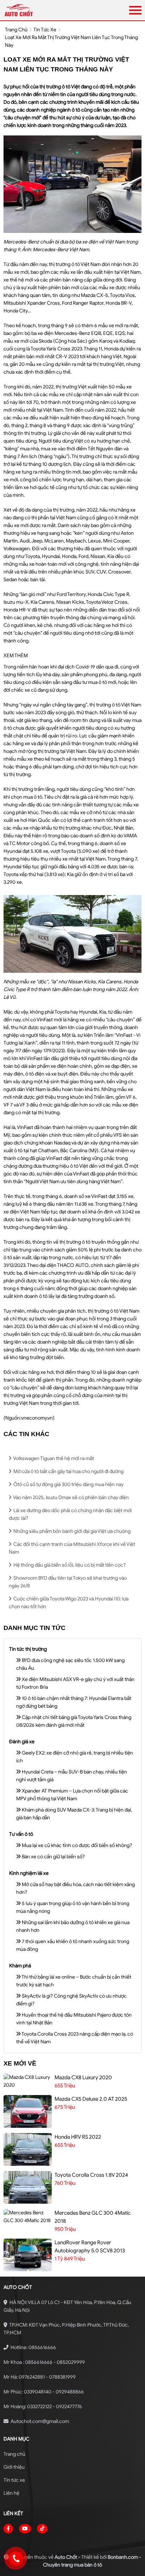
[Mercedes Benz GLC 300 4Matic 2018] (28, 2217)
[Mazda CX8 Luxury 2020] (28, 2081)
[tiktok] (42, 2529)
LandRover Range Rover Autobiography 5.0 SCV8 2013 (90, 2247)
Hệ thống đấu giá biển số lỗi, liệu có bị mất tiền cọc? (69, 1565)
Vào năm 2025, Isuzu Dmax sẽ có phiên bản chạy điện (71, 1498)
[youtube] (25, 2529)
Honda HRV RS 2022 (78, 2137)
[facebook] (8, 2529)
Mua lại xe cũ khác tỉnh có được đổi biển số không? (76, 1845)
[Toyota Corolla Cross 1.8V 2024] (28, 2187)
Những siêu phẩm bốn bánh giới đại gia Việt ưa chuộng (71, 1531)
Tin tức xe (14, 2480)
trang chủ (16, 30)
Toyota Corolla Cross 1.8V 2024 (91, 2175)
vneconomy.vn (37, 1418)
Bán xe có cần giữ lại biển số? (53, 1857)
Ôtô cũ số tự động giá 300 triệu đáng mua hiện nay (68, 1484)
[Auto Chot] (41, 10)
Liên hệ (11, 2493)
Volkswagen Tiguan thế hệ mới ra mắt (53, 1458)
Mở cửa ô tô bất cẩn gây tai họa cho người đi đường (68, 1471)
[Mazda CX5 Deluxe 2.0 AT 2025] (28, 2111)
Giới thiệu (14, 2467)
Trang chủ (14, 2454)
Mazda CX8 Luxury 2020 (83, 2077)
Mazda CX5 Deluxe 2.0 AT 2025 (91, 2099)
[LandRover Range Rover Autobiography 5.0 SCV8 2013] (28, 2255)
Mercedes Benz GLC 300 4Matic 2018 (93, 2217)
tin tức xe (45, 30)
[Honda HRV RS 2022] (28, 2149)
